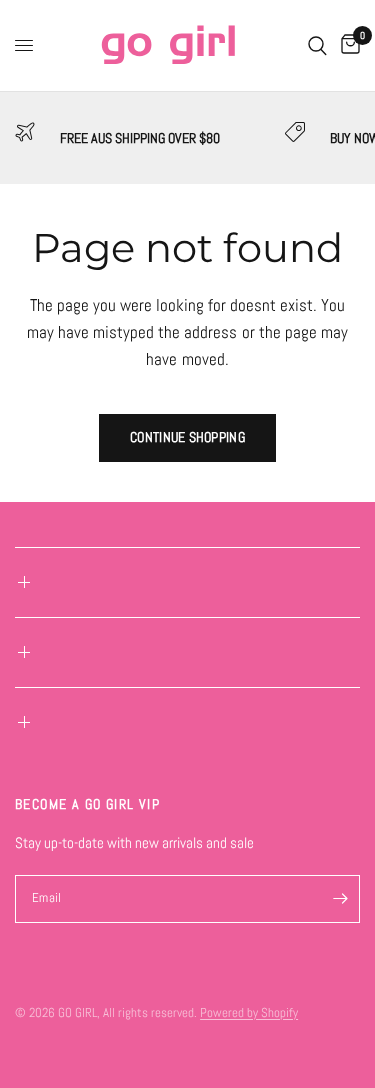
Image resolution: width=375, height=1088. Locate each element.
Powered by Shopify (249, 1012)
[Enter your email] (340, 899)
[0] (347, 45)
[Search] (317, 45)
